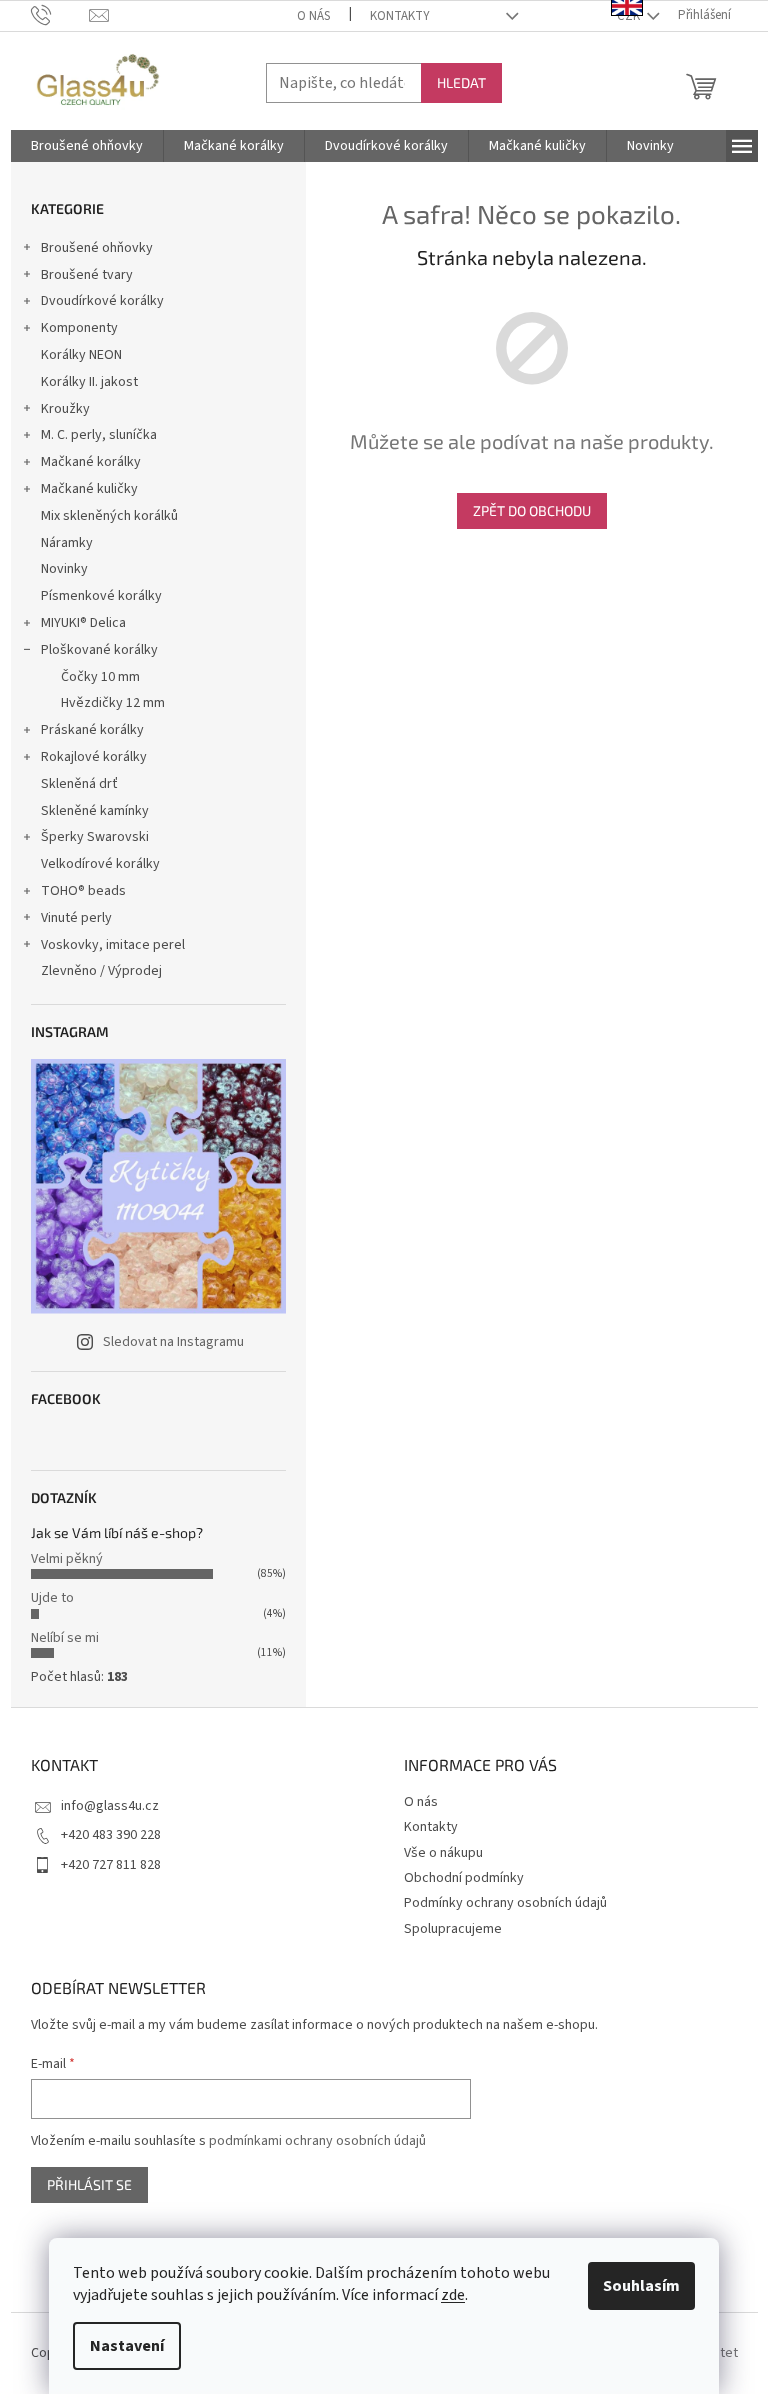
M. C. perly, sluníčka (99, 435)
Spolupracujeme (453, 1929)
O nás (313, 16)
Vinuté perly (76, 918)
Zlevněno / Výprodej (101, 971)
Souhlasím (641, 2286)
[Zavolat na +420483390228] (60, 15)
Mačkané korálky (91, 462)
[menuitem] (87, 146)
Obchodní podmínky (464, 1878)
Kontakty (400, 16)
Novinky (64, 569)
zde (453, 2295)
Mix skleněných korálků (109, 516)
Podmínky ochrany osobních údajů (505, 1903)
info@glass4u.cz (110, 1806)
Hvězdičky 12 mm (113, 703)
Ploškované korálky (99, 650)
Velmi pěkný (67, 1559)
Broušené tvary (87, 275)
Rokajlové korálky (94, 757)
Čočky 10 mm (100, 677)
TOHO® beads (83, 891)
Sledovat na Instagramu (173, 1342)
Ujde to (52, 1598)
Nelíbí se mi (65, 1638)
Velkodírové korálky (100, 864)
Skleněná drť (79, 784)
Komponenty (79, 328)
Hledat (461, 82)
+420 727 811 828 (111, 1865)
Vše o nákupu (443, 1853)
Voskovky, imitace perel (113, 945)
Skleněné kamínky (95, 811)
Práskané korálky (92, 730)
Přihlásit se (89, 2184)
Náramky (67, 543)
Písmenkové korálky (101, 596)
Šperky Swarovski (95, 837)
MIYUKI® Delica (83, 623)
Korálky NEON (81, 355)
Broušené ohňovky (97, 248)
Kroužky (65, 409)
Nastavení (127, 2346)
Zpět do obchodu (532, 510)
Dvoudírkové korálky (102, 301)
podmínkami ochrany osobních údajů (317, 2141)
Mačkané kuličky (89, 489)
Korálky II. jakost (89, 382)
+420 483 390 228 (111, 1835)
